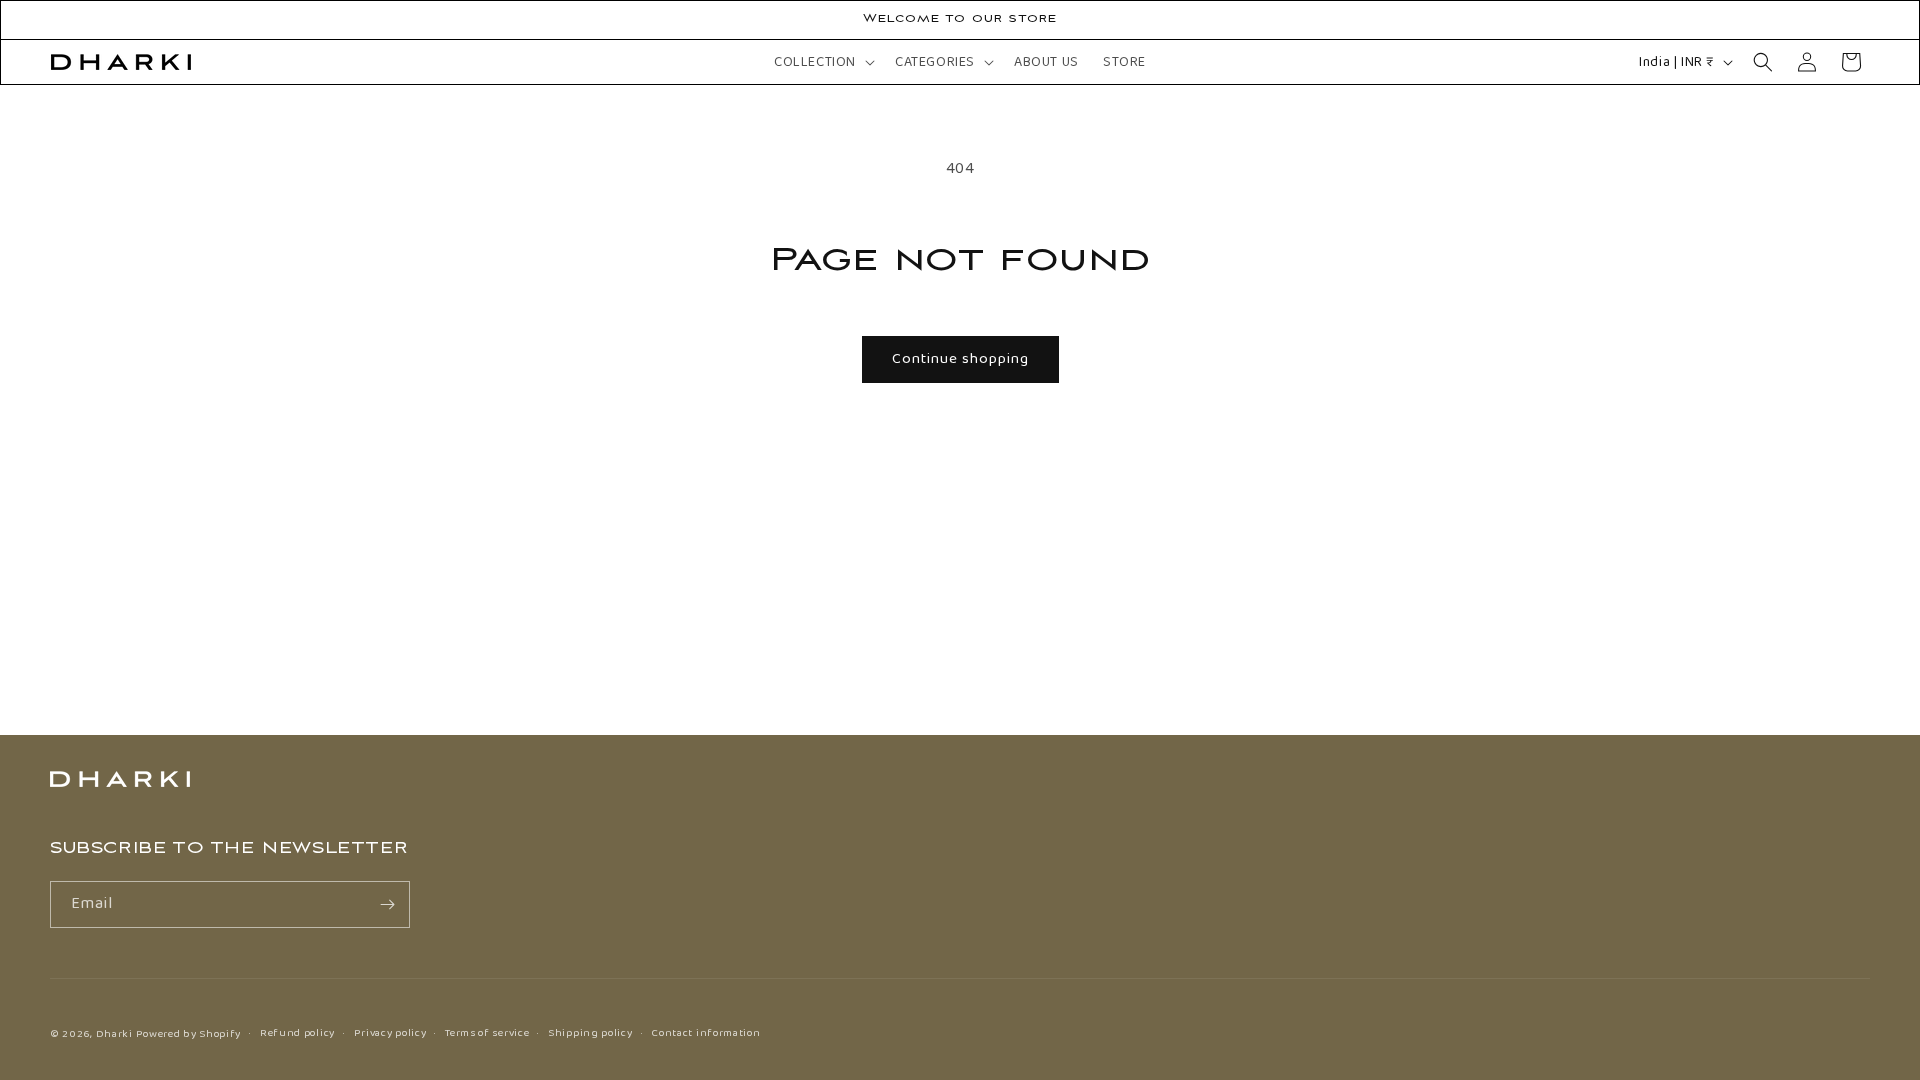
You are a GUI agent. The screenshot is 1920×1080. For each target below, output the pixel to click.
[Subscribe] (387, 904)
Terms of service (487, 1033)
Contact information (705, 1033)
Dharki (114, 1034)
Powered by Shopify (189, 1034)
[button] (822, 62)
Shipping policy (590, 1033)
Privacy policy (390, 1033)
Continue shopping (960, 359)
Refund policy (297, 1033)
